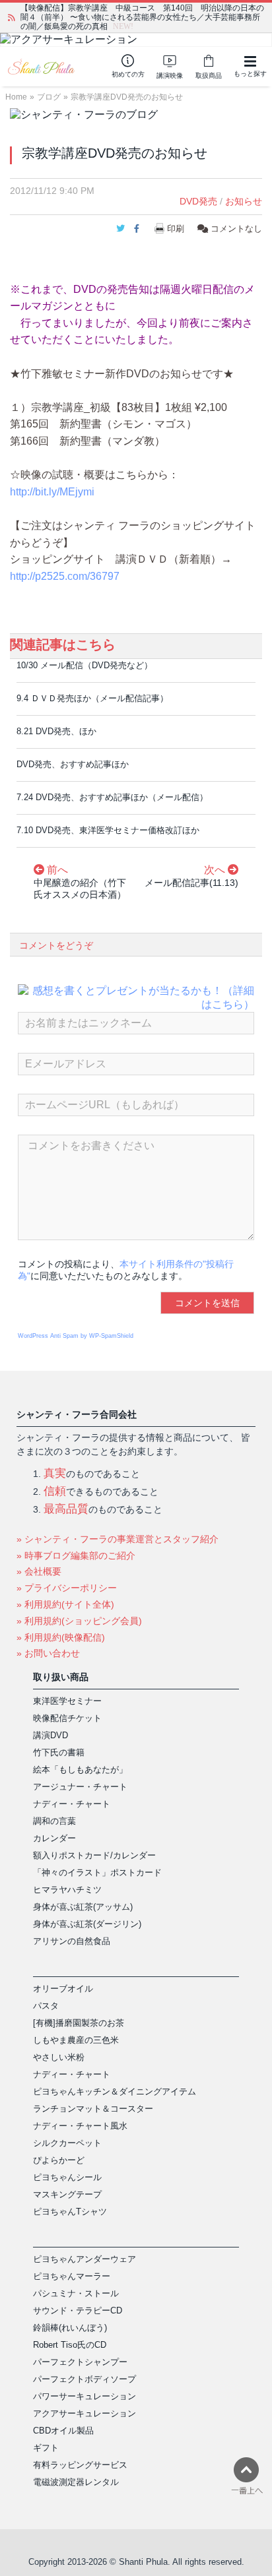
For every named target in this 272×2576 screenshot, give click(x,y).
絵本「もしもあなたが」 (80, 1770)
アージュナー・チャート (80, 1787)
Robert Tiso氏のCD (70, 2345)
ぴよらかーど (59, 2160)
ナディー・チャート (72, 1804)
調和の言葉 (54, 1821)
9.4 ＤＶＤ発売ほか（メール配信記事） (92, 698)
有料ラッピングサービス (80, 2465)
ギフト (46, 2448)
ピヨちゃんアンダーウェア (85, 2259)
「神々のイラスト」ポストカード (97, 1872)
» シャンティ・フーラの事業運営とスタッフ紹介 (118, 1539)
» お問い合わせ (48, 1653)
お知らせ (244, 201)
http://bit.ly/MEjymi (52, 492)
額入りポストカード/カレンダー (94, 1855)
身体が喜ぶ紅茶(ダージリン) (87, 1924)
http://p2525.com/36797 (65, 576)
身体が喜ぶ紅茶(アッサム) (83, 1907)
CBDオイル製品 (63, 2431)
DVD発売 (198, 201)
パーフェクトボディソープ (85, 2379)
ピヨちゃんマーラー (72, 2276)
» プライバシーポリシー (67, 1588)
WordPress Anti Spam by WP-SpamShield (76, 1336)
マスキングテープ (67, 2194)
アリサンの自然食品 (72, 1941)
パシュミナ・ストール (76, 2293)
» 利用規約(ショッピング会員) (79, 1621)
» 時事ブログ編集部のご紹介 (76, 1555)
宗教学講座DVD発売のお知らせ (127, 97)
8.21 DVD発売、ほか (56, 731)
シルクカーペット (67, 2143)
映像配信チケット (67, 1718)
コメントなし (235, 229)
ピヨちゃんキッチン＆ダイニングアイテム (115, 2091)
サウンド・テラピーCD (78, 2310)
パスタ (46, 2006)
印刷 (176, 229)
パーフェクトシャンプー (80, 2362)
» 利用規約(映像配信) (61, 1637)
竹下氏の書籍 (59, 1752)
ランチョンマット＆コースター (93, 2109)
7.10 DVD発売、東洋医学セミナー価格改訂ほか (108, 830)
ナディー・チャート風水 (80, 2126)
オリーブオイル (63, 1989)
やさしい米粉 (59, 2057)
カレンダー (54, 1838)
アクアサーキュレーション (85, 2413)
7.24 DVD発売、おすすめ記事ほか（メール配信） (112, 797)
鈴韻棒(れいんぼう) (70, 2328)
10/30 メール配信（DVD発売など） (85, 665)
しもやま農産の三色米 (76, 2040)
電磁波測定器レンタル (76, 2482)
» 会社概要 (39, 1571)
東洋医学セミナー (67, 1701)
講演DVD (51, 1735)
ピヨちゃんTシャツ (70, 2212)
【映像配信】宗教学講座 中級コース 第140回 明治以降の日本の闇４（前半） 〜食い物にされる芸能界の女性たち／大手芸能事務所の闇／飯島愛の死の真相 (142, 17)
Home (16, 97)
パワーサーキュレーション (85, 2396)
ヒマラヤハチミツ (67, 1890)
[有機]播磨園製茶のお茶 (79, 2023)
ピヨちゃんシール (67, 2177)
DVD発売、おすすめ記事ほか (73, 764)
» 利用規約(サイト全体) (65, 1604)
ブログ (49, 97)
